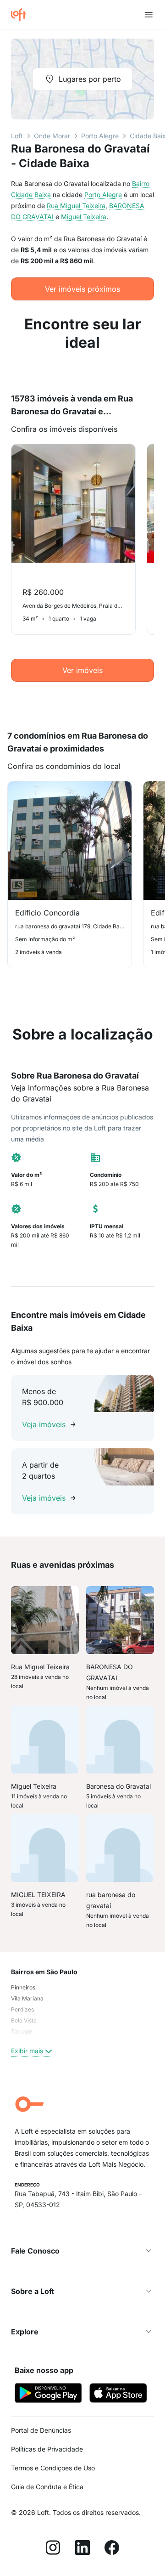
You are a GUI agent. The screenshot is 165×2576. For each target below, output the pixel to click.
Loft (17, 136)
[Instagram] (53, 2549)
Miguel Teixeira (84, 217)
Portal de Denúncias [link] (41, 2430)
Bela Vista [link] (24, 2020)
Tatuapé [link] (22, 2031)
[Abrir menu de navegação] (148, 15)
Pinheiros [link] (23, 1987)
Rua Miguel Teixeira (76, 206)
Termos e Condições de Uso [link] (53, 2468)
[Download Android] (48, 2394)
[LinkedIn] (82, 2549)
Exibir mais (27, 2051)
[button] (82, 2251)
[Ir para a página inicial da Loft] (22, 15)
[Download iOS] (118, 2394)
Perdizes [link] (22, 2009)
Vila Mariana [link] (27, 1998)
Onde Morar (52, 136)
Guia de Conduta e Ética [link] (47, 2487)
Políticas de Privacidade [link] (47, 2449)
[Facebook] (112, 2549)
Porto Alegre (100, 136)
